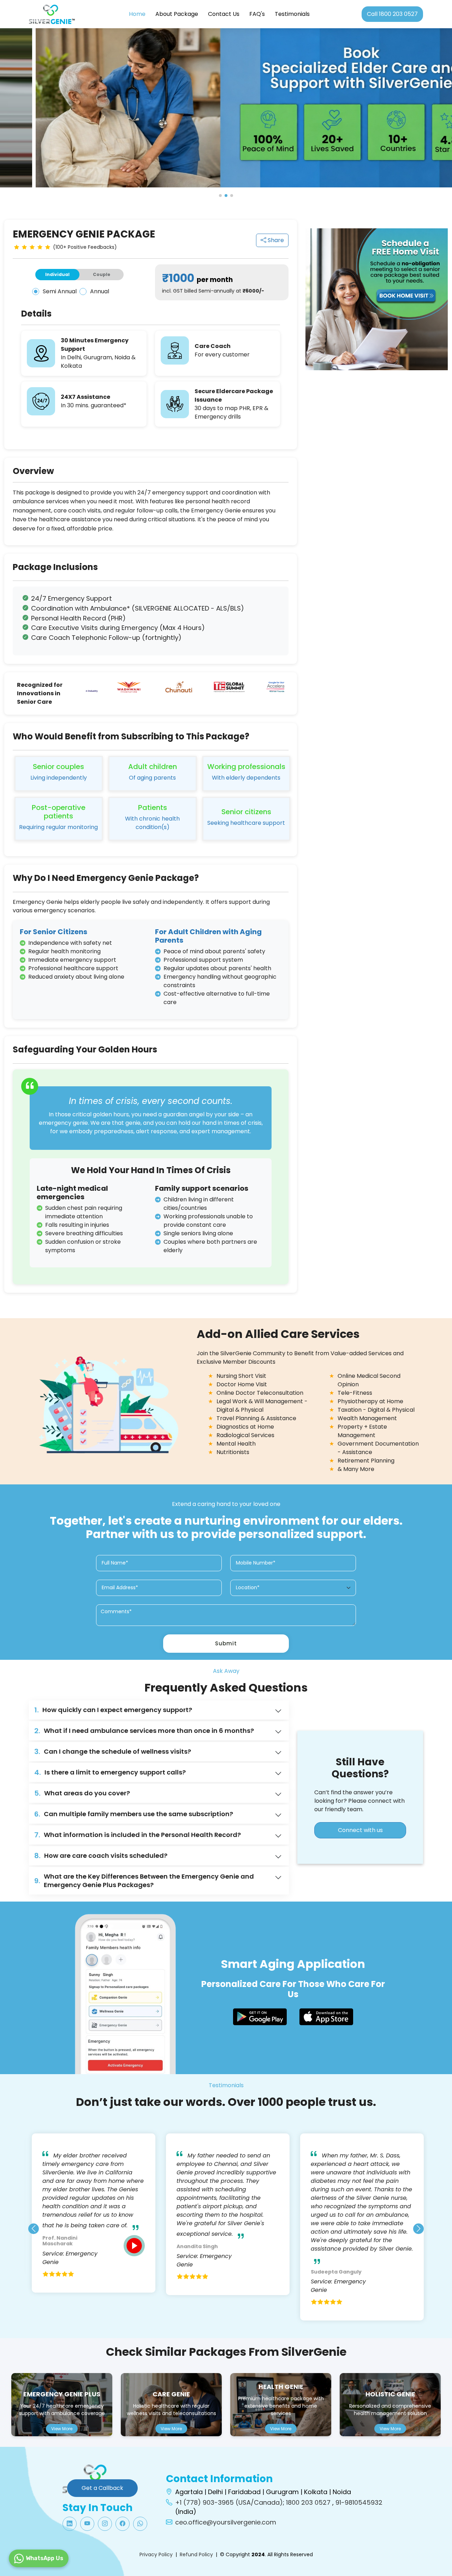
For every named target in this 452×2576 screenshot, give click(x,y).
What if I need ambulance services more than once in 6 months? (144, 1731)
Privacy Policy (156, 2554)
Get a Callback (102, 2488)
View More (62, 2429)
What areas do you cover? (82, 1793)
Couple (102, 274)
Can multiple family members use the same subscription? (134, 1814)
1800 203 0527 (308, 2502)
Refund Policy (196, 2554)
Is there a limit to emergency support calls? (110, 1772)
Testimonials (292, 14)
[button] (220, 196)
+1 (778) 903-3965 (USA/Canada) (229, 2502)
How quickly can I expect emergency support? (113, 1710)
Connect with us (360, 1830)
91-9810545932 (359, 2502)
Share (275, 240)
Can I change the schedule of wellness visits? (113, 1752)
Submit (226, 1643)
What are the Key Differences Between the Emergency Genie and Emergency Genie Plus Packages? (144, 1881)
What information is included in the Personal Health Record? (138, 1835)
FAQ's (257, 14)
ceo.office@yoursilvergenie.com (226, 2522)
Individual (57, 274)
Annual (100, 292)
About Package (177, 14)
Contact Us (224, 14)
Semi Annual (60, 292)
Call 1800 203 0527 (392, 14)
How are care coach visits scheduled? (101, 1856)
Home (137, 14)
